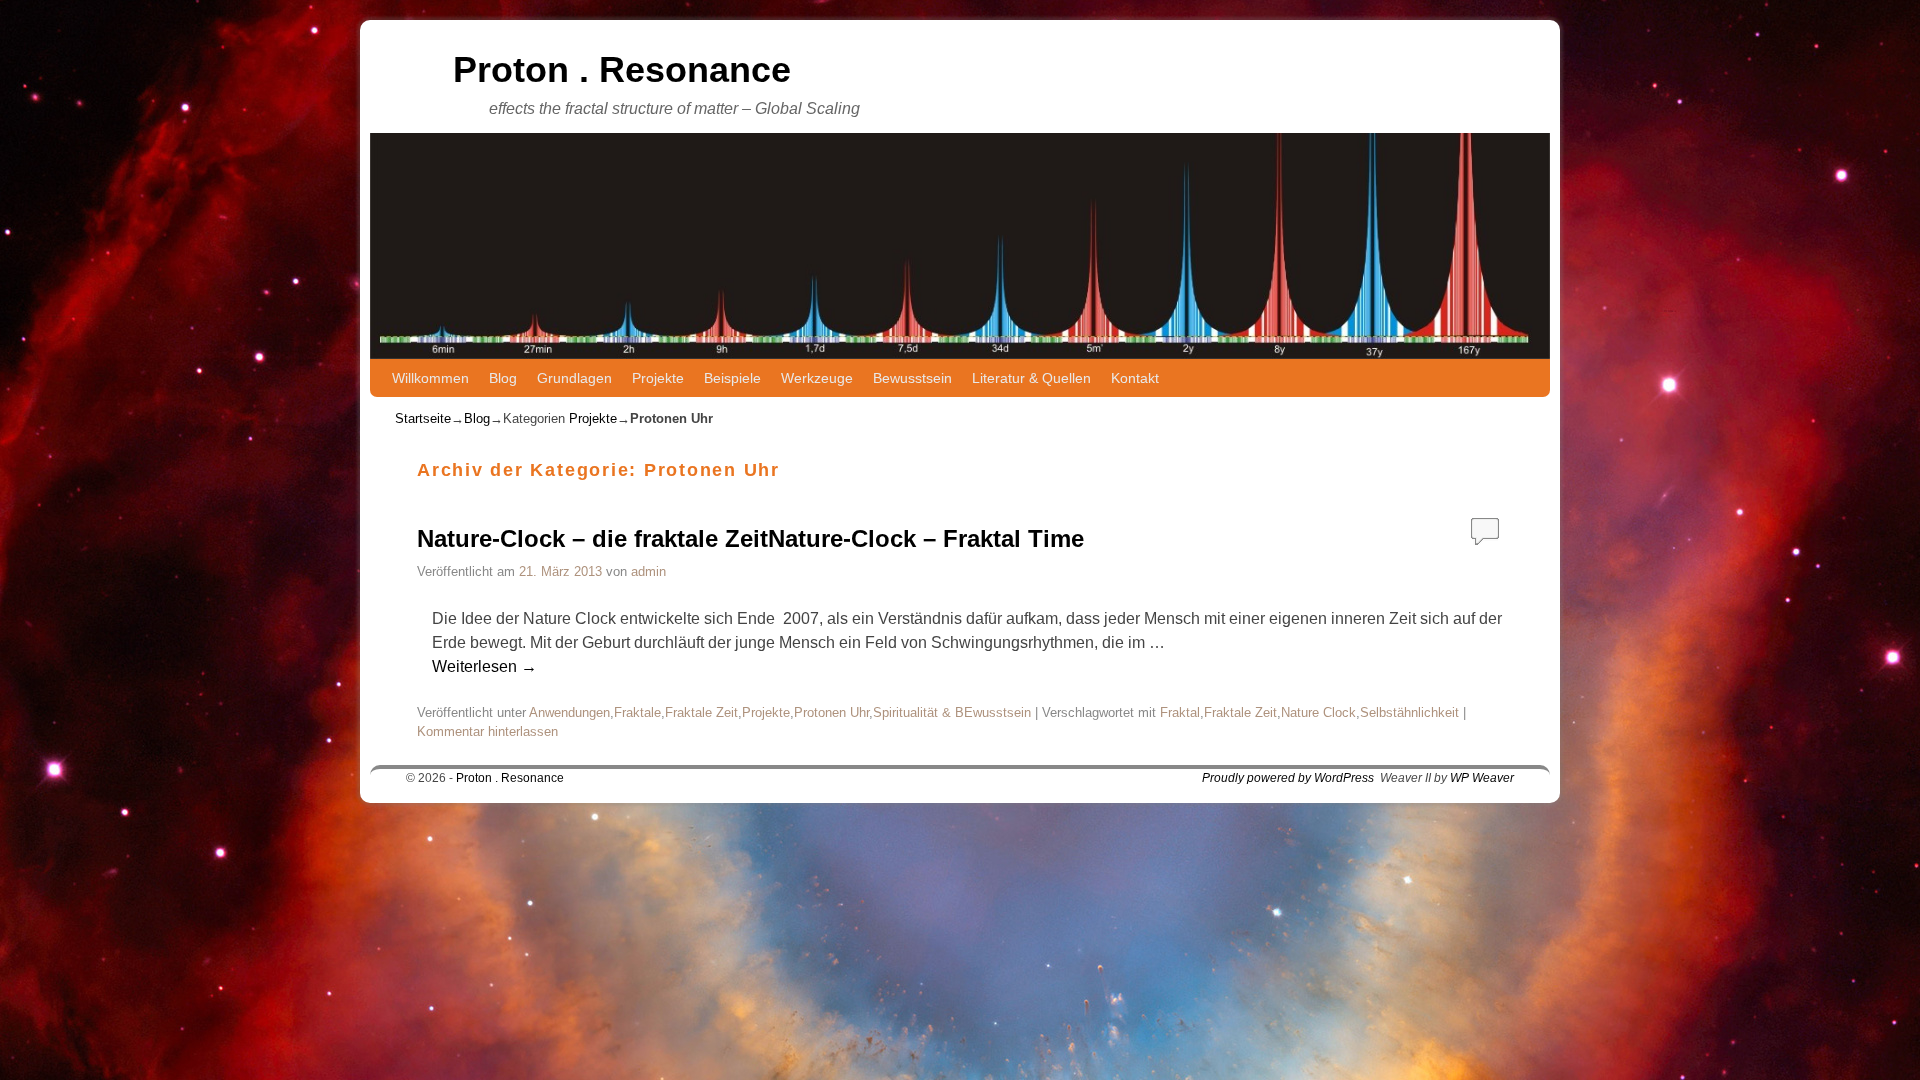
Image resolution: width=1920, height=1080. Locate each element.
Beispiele (732, 378)
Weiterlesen (484, 666)
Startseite (423, 418)
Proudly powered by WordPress (1288, 778)
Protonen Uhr (831, 712)
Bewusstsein (912, 378)
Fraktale (637, 712)
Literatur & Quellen (1031, 378)
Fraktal (1180, 712)
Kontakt (1135, 378)
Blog (503, 378)
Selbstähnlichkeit (1409, 712)
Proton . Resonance (622, 69)
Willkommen (430, 378)
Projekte (658, 378)
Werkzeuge (817, 378)
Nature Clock (1318, 712)
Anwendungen (569, 712)
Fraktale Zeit (701, 712)
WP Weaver (1482, 778)
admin (648, 571)
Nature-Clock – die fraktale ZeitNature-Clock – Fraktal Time (750, 538)
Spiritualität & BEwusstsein (952, 712)
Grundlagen (574, 378)
